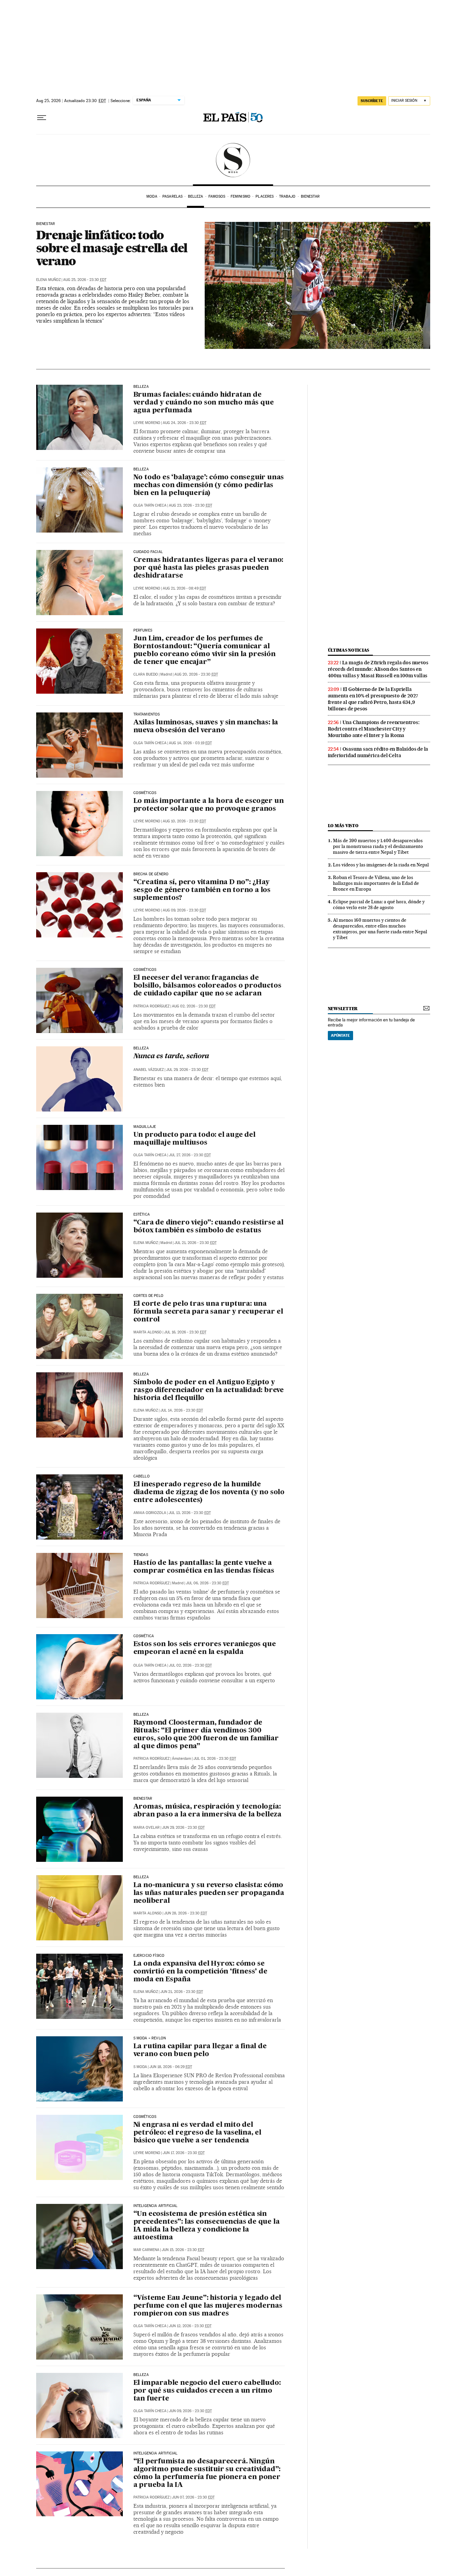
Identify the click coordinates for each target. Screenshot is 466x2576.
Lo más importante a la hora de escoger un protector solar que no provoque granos (209, 805)
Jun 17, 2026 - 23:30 (184, 2153)
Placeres (265, 196)
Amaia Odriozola (150, 1513)
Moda (152, 196)
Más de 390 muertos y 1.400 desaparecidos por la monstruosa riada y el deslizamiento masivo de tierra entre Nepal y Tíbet (378, 846)
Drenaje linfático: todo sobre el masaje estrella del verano (112, 248)
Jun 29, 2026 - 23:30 (183, 1828)
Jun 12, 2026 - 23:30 (190, 2326)
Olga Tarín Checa (150, 505)
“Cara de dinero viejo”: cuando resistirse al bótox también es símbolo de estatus (208, 1227)
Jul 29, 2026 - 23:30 (187, 1070)
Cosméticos (145, 793)
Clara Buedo (146, 674)
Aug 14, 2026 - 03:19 (190, 743)
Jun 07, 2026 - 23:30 (193, 2497)
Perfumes (143, 631)
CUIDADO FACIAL (148, 552)
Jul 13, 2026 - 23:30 (190, 1513)
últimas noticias (349, 650)
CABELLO (142, 1476)
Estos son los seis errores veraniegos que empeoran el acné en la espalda (205, 1648)
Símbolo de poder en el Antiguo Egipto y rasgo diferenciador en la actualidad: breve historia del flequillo (209, 1390)
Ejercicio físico (149, 1956)
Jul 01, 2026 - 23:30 (215, 1759)
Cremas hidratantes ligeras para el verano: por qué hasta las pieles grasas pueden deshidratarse (208, 568)
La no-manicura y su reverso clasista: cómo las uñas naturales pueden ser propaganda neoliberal (209, 1893)
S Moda (140, 2067)
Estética (142, 1215)
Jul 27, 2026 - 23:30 (190, 1155)
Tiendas (141, 1555)
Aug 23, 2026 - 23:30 (191, 505)
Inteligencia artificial (156, 2453)
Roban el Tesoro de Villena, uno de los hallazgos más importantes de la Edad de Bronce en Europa (376, 883)
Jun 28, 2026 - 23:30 (186, 1913)
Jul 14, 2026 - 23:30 (182, 1410)
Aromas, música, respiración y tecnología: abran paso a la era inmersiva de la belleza (207, 1811)
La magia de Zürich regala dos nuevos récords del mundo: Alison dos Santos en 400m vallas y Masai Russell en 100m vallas (378, 669)
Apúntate (340, 1035)
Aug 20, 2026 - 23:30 (196, 674)
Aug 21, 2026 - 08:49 (184, 588)
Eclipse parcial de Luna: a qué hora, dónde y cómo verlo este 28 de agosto (379, 904)
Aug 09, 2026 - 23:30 (184, 910)
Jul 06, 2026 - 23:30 (207, 1583)
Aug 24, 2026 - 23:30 (185, 423)
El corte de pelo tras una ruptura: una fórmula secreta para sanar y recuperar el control (208, 1312)
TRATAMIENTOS (147, 714)
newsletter (343, 1009)
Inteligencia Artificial (156, 2206)
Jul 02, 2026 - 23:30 (190, 1665)
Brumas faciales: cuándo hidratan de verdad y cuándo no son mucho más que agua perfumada (204, 403)
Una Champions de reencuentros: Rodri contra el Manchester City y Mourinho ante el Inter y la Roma (374, 729)
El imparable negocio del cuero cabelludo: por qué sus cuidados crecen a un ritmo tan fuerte (207, 2391)
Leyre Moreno (147, 423)
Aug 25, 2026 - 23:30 (85, 280)
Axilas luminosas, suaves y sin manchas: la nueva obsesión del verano (206, 727)
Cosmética (144, 1636)
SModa (233, 160)
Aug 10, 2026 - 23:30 (184, 821)
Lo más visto (343, 826)
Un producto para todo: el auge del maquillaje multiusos (194, 1139)
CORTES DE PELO (149, 1296)
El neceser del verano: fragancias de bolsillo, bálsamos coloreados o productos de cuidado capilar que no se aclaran (207, 986)
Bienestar (310, 196)
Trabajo (287, 196)
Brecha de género (151, 874)
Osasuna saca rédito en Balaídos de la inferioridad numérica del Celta (378, 752)
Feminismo (241, 196)
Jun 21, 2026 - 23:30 (182, 1992)
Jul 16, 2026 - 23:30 (185, 1332)
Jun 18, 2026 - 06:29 (171, 2067)
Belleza (196, 196)
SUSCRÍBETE (372, 101)
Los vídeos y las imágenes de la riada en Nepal (381, 865)
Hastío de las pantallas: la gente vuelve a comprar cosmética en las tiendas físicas (204, 1567)
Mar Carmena (146, 2250)
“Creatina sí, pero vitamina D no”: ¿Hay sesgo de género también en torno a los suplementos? (202, 890)
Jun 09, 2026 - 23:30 (190, 2411)
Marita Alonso (148, 1332)
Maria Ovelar (147, 1828)
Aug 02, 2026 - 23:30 (194, 1006)
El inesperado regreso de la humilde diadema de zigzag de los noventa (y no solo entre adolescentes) (209, 1492)
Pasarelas (172, 196)
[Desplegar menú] (42, 118)
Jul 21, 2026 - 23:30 (195, 1243)
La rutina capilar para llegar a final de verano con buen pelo (200, 2050)
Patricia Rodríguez (151, 1006)
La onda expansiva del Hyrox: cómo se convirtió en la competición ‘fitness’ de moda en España (200, 1972)
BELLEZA (141, 387)
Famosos (217, 196)
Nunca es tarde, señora (171, 1057)
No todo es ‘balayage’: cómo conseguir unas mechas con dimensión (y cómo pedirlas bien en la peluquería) (209, 485)
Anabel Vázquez (149, 1070)
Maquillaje (145, 1127)
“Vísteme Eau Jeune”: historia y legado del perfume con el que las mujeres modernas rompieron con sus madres (208, 2306)
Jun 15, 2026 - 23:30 (183, 2250)
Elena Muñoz (48, 280)
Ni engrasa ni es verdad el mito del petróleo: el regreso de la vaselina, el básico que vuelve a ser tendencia (197, 2133)
